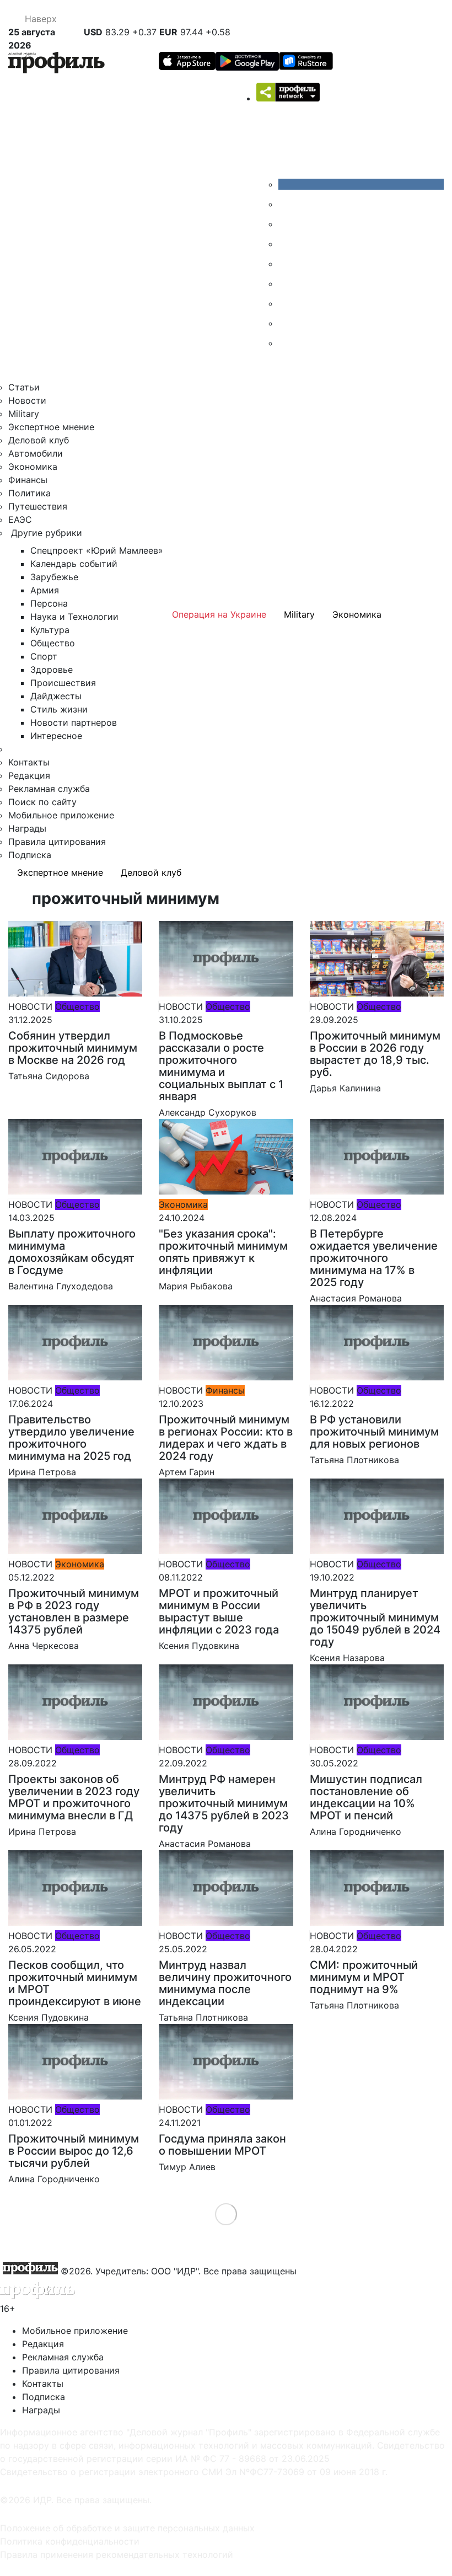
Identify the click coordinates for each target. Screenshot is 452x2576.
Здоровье (52, 670)
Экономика (33, 467)
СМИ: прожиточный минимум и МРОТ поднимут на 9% (364, 1977)
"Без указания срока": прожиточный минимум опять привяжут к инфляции (223, 1252)
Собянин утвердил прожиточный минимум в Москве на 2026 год (73, 1048)
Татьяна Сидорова (49, 1076)
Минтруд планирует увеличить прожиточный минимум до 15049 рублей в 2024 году (375, 1618)
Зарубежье (54, 577)
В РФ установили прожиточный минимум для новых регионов (374, 1432)
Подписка (30, 855)
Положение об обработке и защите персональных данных (127, 2528)
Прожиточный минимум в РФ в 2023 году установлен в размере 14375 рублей (74, 1611)
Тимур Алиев (187, 2167)
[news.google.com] (287, 283)
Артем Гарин (187, 1472)
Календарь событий (74, 564)
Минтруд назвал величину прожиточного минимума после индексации (225, 1983)
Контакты (29, 762)
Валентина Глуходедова (61, 1286)
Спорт (44, 656)
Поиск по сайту (42, 802)
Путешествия (38, 506)
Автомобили (36, 453)
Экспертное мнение (51, 427)
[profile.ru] (287, 323)
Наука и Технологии (74, 617)
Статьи (24, 387)
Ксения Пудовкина (199, 1646)
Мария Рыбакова (196, 1286)
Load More (226, 2214)
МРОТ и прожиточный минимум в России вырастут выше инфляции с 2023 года (219, 1611)
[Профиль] (57, 64)
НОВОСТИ (30, 1006)
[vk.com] (361, 184)
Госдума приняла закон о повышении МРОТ (222, 2145)
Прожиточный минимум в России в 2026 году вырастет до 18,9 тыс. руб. (375, 1054)
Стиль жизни (59, 709)
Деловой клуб (39, 440)
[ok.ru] (287, 204)
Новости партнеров (74, 722)
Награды (27, 828)
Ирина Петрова (42, 1472)
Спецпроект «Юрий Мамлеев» (97, 550)
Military (24, 414)
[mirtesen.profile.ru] (287, 244)
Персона (49, 603)
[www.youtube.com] (287, 224)
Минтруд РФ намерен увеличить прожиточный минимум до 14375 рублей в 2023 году (224, 1803)
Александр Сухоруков (208, 1112)
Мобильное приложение (61, 815)
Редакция (29, 775)
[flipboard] (287, 343)
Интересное (56, 736)
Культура (50, 630)
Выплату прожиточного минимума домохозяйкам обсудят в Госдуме (72, 1252)
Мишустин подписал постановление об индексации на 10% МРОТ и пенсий (366, 1797)
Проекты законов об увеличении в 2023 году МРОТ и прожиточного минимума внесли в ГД (74, 1797)
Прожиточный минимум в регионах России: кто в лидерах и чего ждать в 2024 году (226, 1438)
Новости (27, 400)
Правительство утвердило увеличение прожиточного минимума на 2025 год (71, 1438)
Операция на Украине (219, 614)
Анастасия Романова (356, 1298)
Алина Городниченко (356, 1831)
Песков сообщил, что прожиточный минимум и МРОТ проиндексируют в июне (75, 1983)
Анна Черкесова (44, 1646)
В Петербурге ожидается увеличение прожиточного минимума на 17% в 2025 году (374, 1258)
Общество (53, 643)
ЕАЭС (20, 520)
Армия (45, 590)
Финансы (28, 480)
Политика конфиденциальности (70, 2541)
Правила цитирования (57, 842)
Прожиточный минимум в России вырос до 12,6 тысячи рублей (74, 2151)
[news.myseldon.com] (287, 264)
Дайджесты (56, 696)
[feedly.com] (287, 303)
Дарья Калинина (345, 1088)
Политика (29, 493)
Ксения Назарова (347, 1658)
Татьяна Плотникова (354, 1460)
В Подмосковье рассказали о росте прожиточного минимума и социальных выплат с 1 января (221, 1066)
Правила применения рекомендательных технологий (117, 2554)
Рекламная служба (49, 789)
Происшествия (63, 683)
